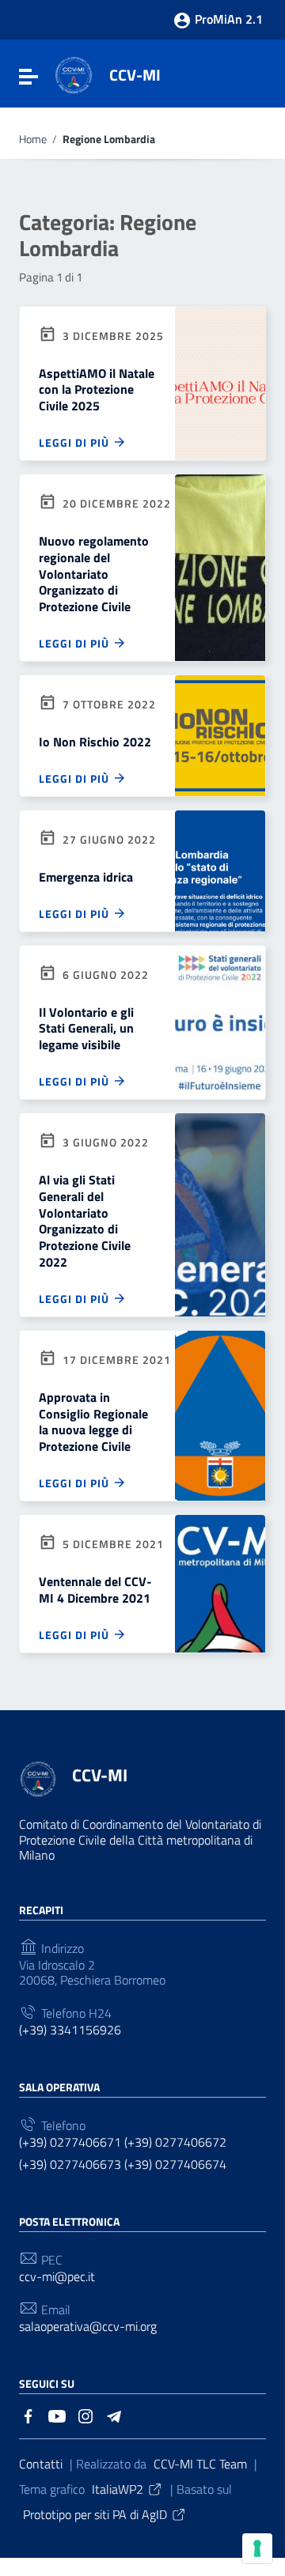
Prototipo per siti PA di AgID (95, 2514)
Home (33, 140)
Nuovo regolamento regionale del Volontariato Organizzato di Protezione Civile (94, 574)
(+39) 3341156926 (70, 2030)
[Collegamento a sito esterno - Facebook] (28, 2415)
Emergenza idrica (86, 877)
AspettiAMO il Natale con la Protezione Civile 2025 (97, 390)
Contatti (41, 2464)
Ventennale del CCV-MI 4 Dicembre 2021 (95, 1590)
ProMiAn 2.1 (227, 19)
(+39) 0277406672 (175, 2142)
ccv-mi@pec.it (57, 2277)
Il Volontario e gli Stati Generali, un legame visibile (86, 1029)
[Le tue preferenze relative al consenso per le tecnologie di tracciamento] (257, 2548)
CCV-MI (135, 75)
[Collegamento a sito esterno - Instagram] (85, 2415)
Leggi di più (76, 442)
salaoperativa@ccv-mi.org (88, 2327)
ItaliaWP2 (118, 2489)
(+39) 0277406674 (175, 2164)
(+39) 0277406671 (70, 2142)
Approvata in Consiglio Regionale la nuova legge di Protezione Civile (93, 1422)
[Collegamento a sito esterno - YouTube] (57, 2415)
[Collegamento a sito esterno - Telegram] (114, 2415)
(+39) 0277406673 (70, 2164)
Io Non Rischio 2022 (95, 742)
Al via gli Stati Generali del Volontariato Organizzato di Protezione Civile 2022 (85, 1221)
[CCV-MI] (74, 74)
